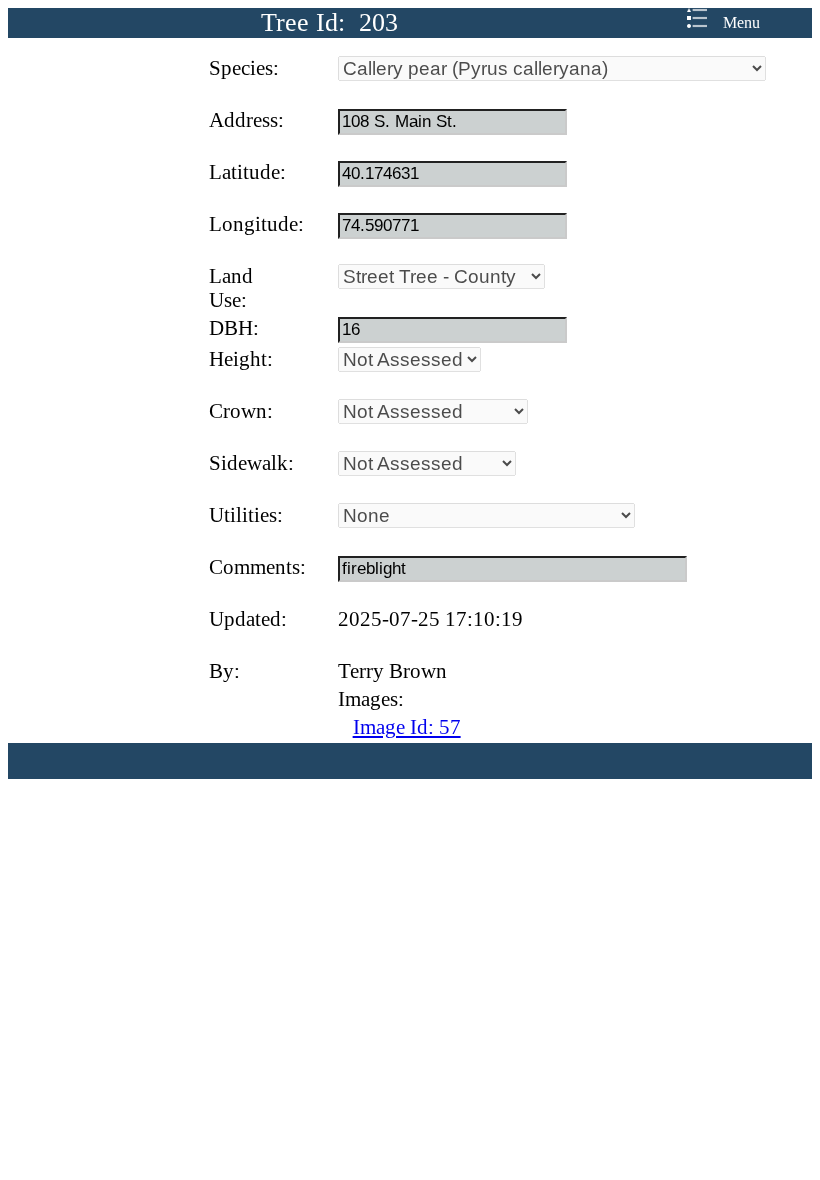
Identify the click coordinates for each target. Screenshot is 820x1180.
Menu (733, 22)
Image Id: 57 (407, 726)
